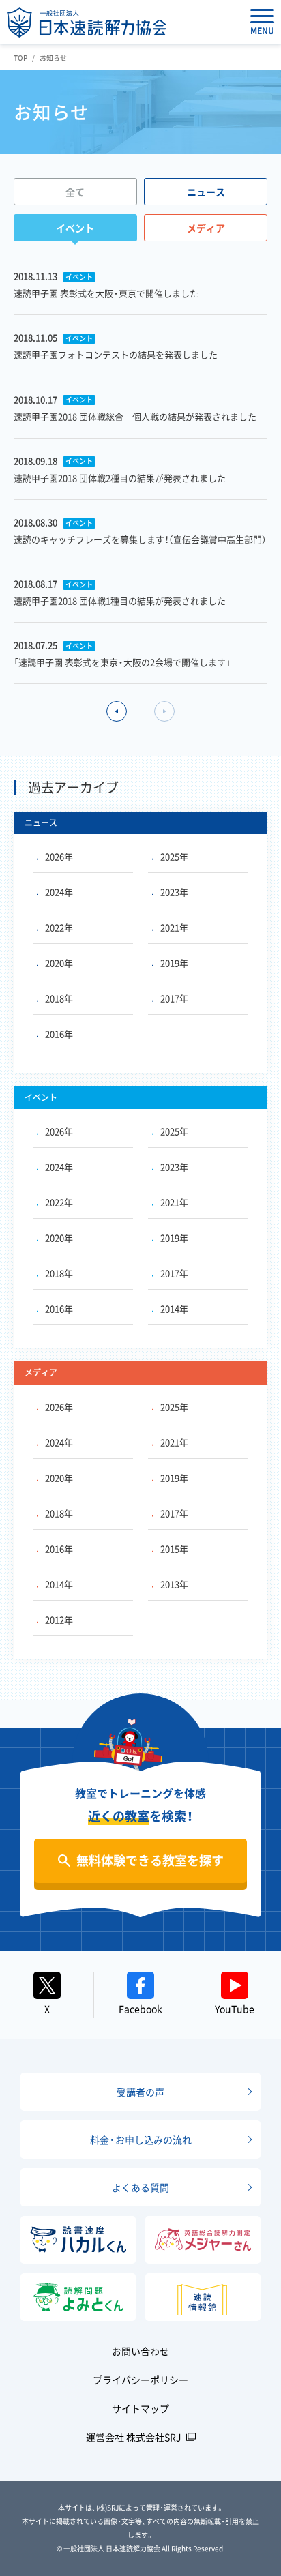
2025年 (174, 856)
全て (75, 192)
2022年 (59, 927)
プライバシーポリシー (140, 2380)
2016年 (59, 1034)
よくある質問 (140, 2187)
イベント (75, 228)
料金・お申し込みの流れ (141, 2140)
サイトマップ (140, 2408)
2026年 (59, 856)
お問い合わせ (140, 2351)
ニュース (206, 192)
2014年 (174, 1308)
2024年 (59, 892)
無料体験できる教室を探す (150, 1860)
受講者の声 (140, 2092)
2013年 (174, 1584)
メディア (206, 228)
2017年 (174, 998)
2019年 (174, 963)
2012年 (59, 1619)
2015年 (174, 1549)
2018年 (59, 998)
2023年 (174, 892)
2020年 (59, 963)
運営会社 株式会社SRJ (134, 2437)
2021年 (174, 927)
